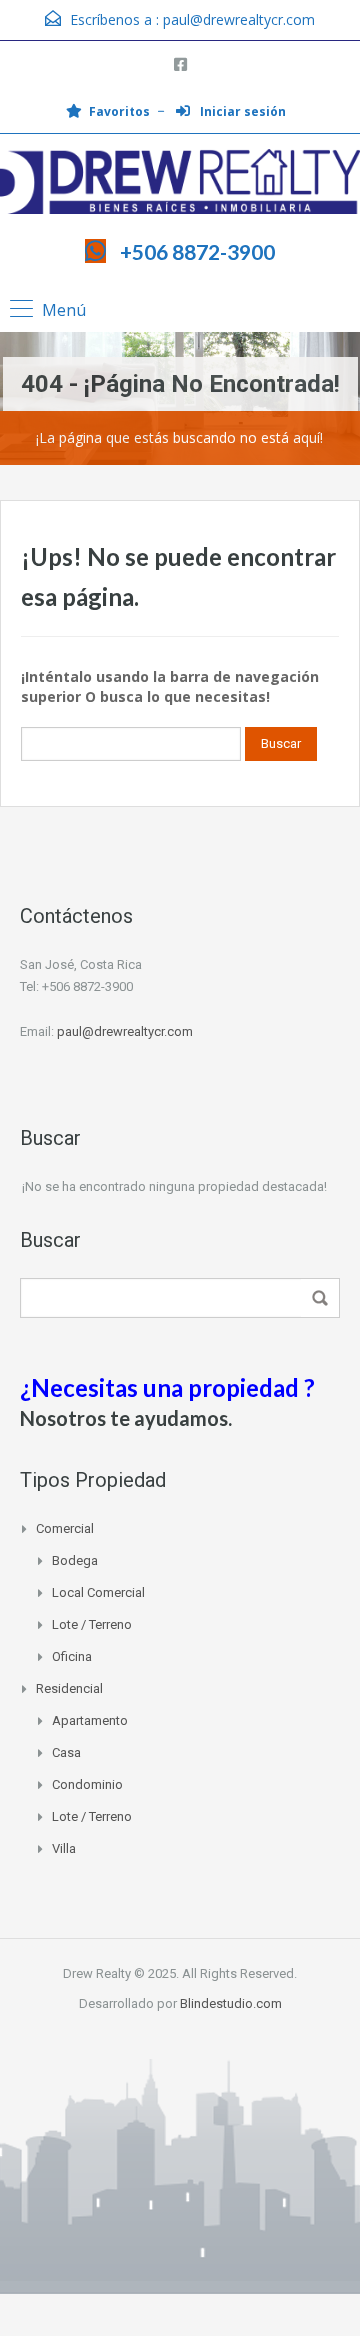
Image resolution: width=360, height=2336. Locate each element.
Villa (64, 1848)
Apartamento (90, 1720)
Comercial (65, 1528)
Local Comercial (98, 1592)
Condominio (87, 1784)
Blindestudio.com (231, 2003)
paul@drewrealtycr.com (239, 19)
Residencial (69, 1688)
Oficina (72, 1656)
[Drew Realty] (180, 184)
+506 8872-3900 (197, 251)
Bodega (75, 1560)
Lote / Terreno (92, 1624)
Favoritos (119, 111)
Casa (66, 1752)
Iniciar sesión (241, 111)
